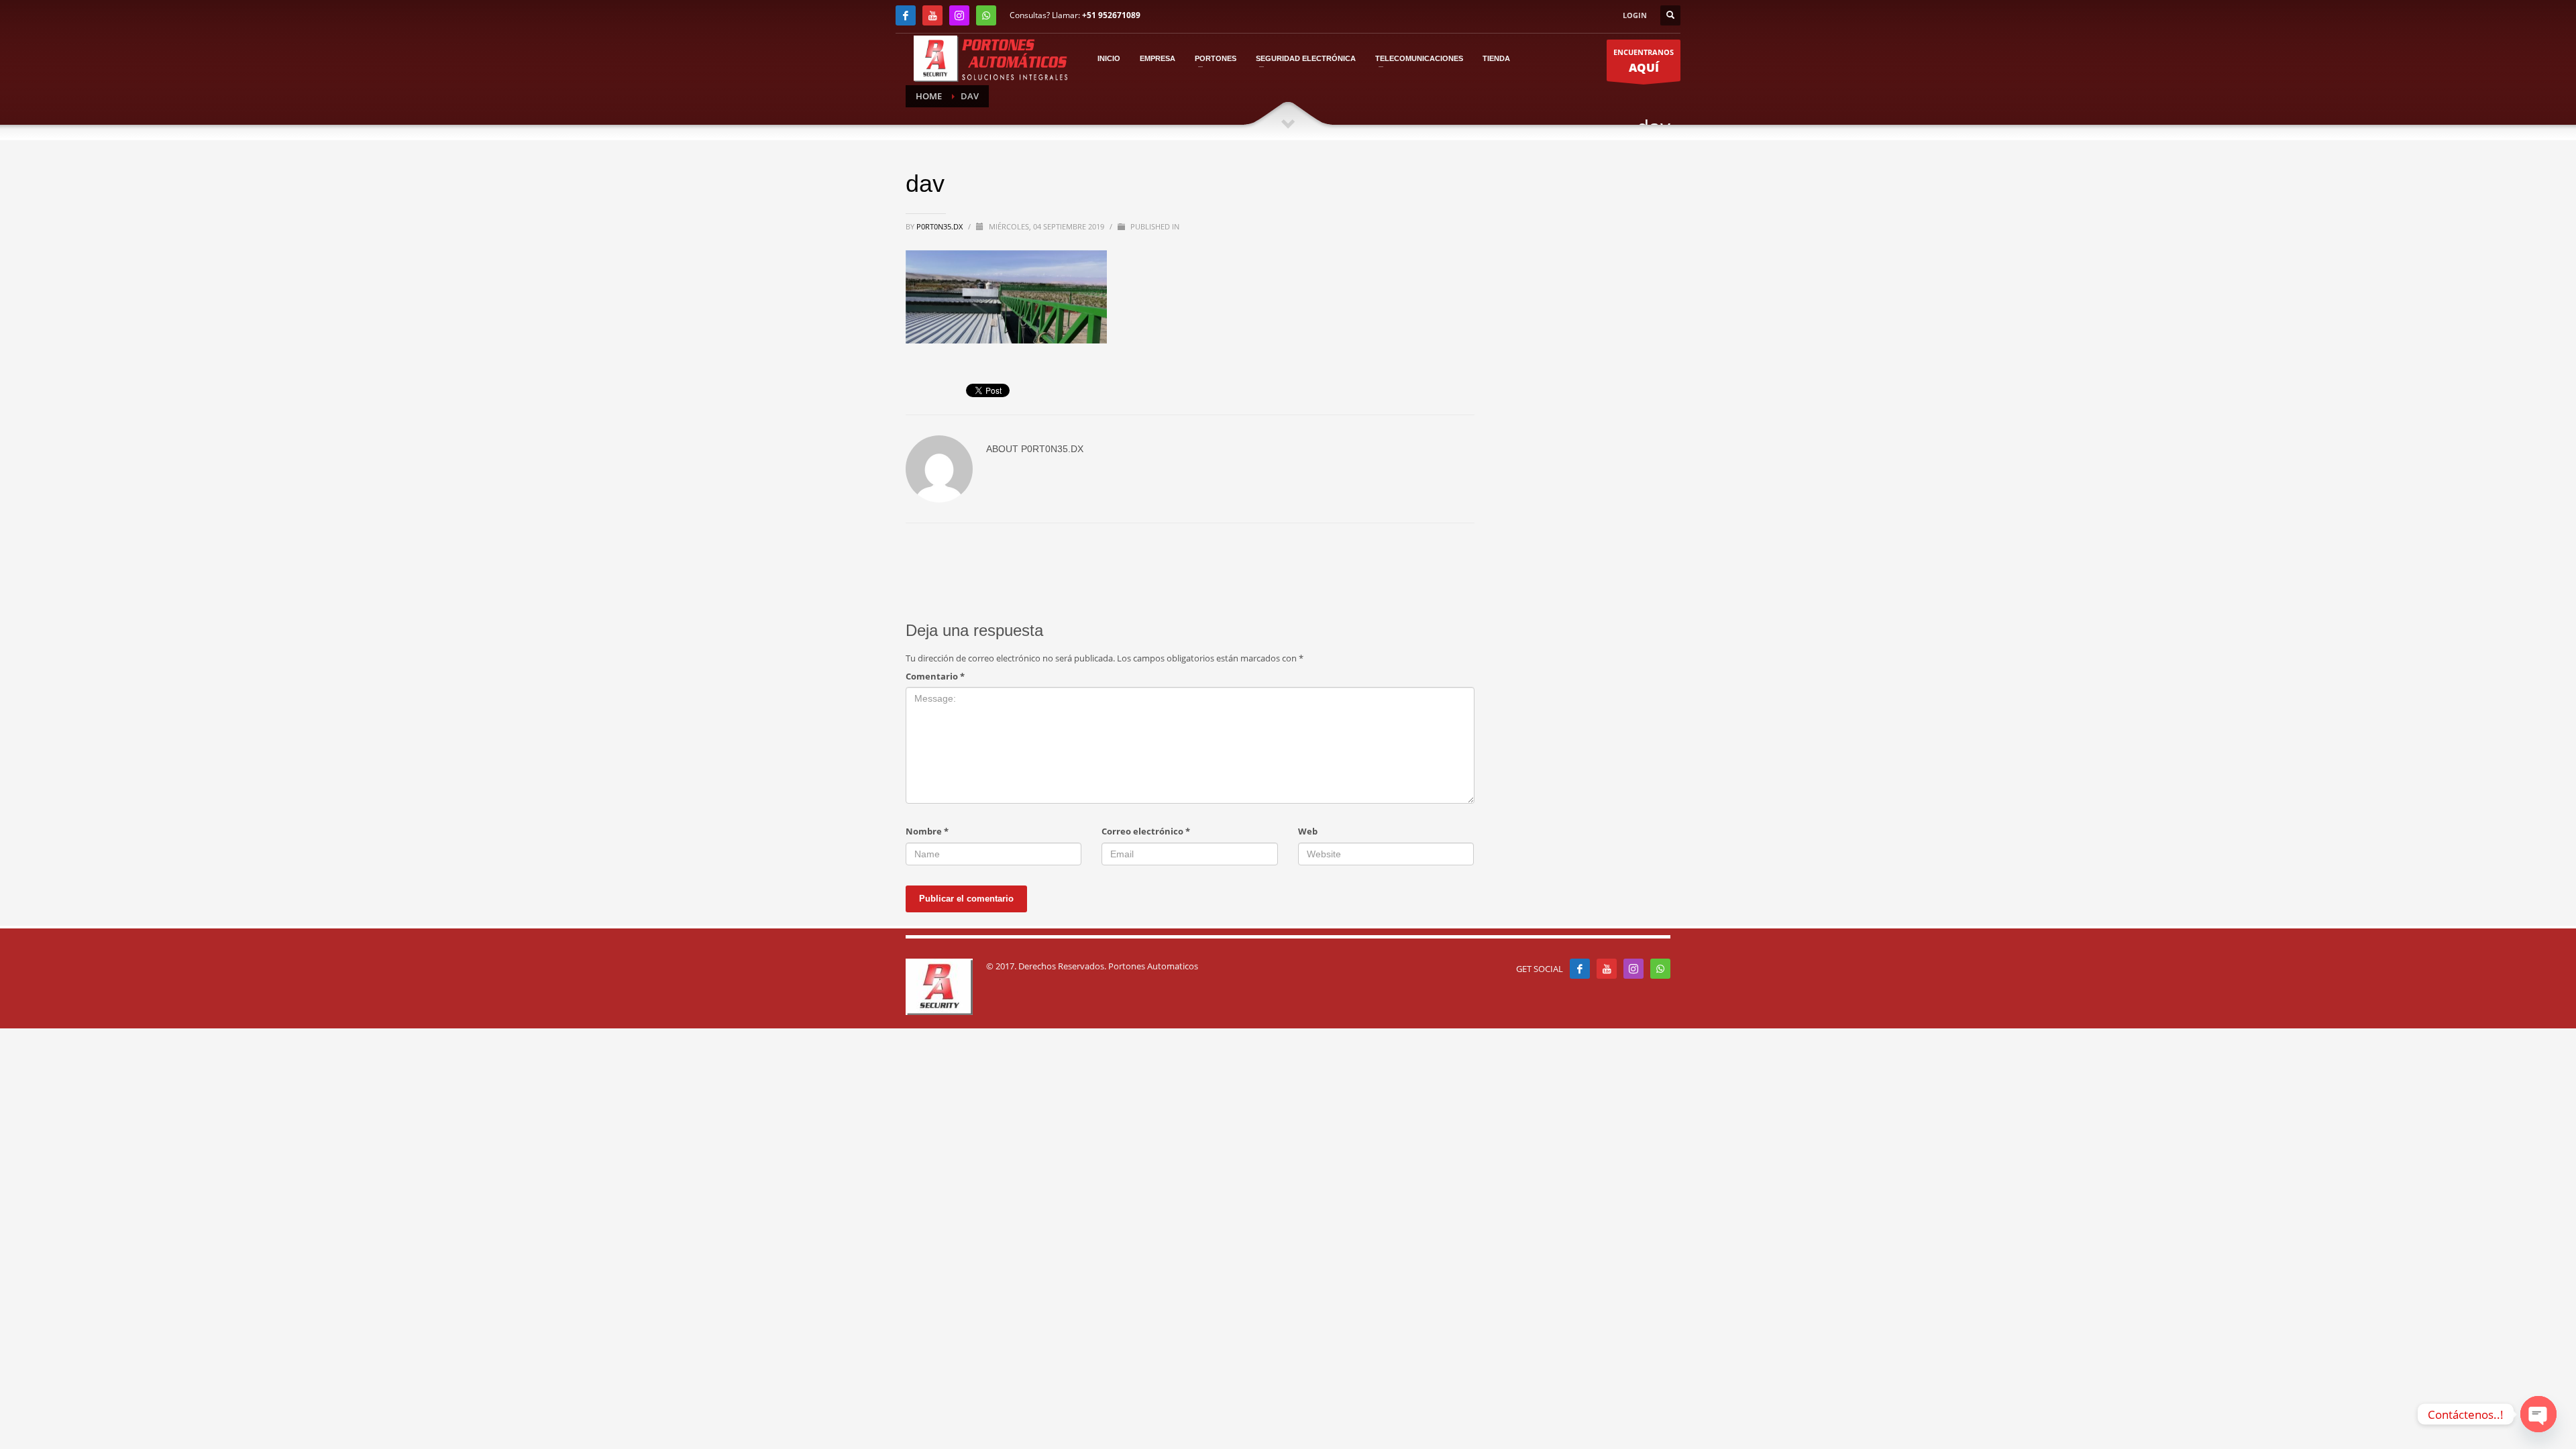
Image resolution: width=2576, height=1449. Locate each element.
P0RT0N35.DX (941, 226)
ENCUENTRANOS (1644, 61)
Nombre (927, 831)
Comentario (935, 676)
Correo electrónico (1146, 831)
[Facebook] (906, 15)
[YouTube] (932, 15)
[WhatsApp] (986, 15)
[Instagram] (959, 15)
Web (1308, 831)
